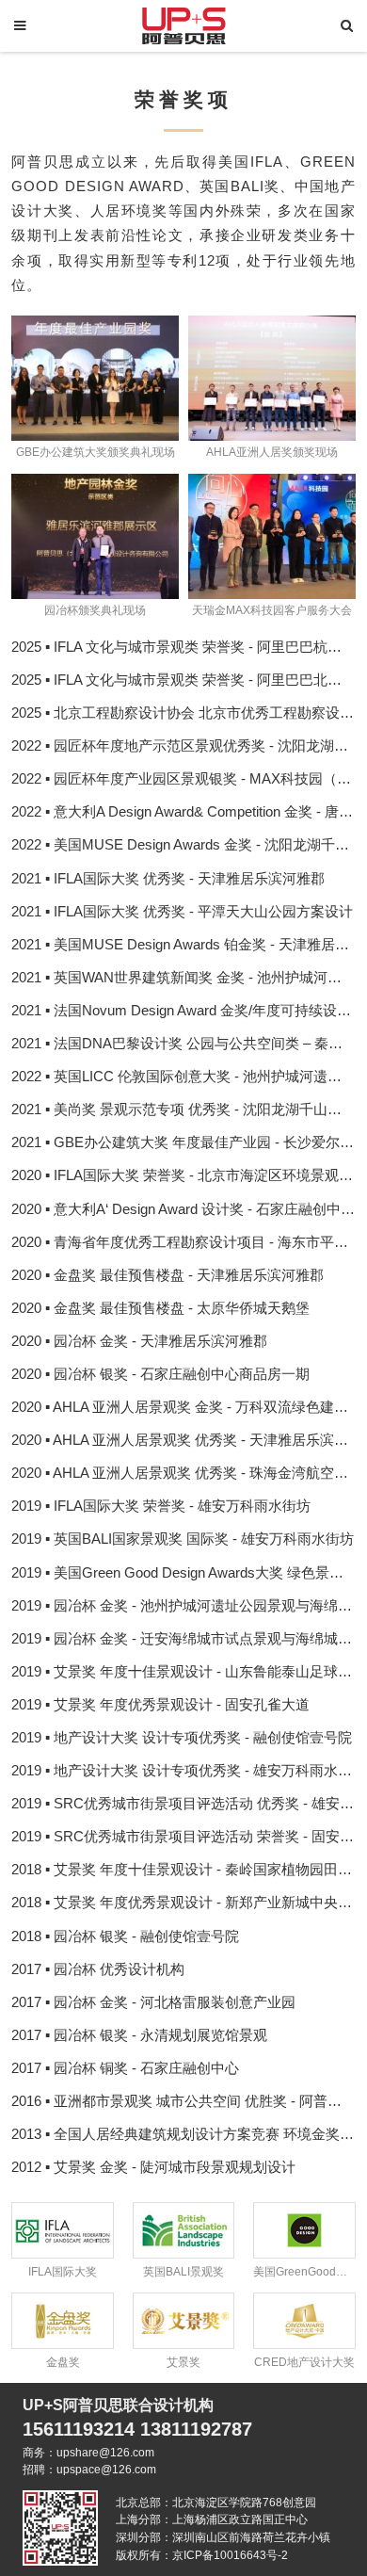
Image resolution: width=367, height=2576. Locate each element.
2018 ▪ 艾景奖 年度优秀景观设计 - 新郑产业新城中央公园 (189, 1903)
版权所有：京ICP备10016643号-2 (202, 2555)
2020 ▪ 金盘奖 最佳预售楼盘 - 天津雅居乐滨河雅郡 (168, 1275)
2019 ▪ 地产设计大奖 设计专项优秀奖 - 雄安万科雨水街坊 (189, 1771)
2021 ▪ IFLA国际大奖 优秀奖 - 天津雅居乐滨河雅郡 (168, 879)
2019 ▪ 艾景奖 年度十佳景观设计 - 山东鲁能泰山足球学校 (189, 1672)
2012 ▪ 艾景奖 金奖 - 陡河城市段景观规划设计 (153, 2167)
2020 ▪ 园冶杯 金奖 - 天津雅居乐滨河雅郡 (139, 1341)
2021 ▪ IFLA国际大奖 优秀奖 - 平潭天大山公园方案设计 (182, 912)
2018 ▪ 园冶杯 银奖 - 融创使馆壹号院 (125, 1936)
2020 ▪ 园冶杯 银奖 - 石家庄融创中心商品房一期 (160, 1374)
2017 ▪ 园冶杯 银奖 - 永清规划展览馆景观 (139, 2035)
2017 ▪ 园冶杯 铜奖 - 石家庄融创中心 (125, 2068)
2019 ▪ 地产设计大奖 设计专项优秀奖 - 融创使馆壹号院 (182, 1738)
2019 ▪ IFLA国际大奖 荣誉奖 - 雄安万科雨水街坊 (161, 1506)
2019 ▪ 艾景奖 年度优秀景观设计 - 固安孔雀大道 (160, 1705)
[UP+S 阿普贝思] (183, 24)
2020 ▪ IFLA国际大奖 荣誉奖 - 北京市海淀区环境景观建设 (189, 1175)
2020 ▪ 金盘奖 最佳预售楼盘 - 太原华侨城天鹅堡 (160, 1308)
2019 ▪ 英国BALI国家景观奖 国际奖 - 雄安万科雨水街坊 (183, 1539)
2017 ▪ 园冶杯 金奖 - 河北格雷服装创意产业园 (153, 2002)
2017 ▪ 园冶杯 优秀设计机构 (98, 1969)
